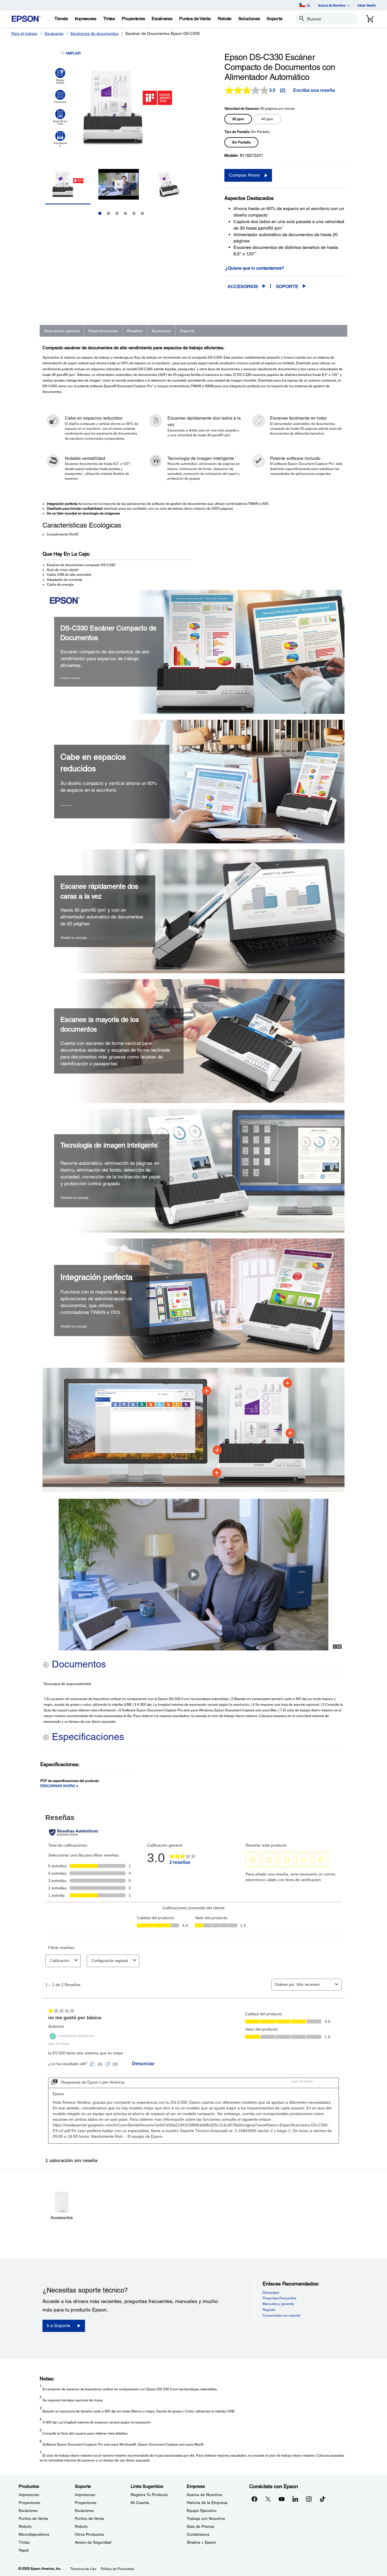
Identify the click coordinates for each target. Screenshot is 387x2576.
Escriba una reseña (314, 90)
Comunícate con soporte (281, 2315)
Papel (24, 2550)
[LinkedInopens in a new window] (295, 2499)
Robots (25, 2526)
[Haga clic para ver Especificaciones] (60, 117)
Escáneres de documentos (94, 33)
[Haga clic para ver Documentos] (60, 139)
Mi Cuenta (140, 2503)
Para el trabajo (24, 33)
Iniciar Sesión (367, 5)
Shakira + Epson (201, 2542)
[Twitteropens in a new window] (268, 2499)
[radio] (238, 119)
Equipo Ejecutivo (202, 2511)
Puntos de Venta (33, 2518)
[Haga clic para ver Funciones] (60, 97)
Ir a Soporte (59, 2326)
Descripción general (62, 331)
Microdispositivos (34, 2534)
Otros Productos (89, 2534)
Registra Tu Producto (149, 2495)
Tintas (24, 2542)
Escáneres (54, 33)
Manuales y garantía (278, 2304)
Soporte (287, 286)
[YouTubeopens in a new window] (282, 2499)
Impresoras (29, 2495)
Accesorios (243, 286)
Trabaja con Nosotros (206, 2518)
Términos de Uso (83, 2569)
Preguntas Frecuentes (279, 2298)
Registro (269, 2310)
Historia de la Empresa (207, 2503)
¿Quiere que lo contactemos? (255, 268)
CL (309, 5)
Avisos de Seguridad (93, 2542)
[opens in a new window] (322, 2499)
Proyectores (29, 2503)
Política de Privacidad (117, 2569)
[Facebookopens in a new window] (254, 2499)
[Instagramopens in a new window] (309, 2499)
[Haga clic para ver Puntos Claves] (60, 76)
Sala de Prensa (200, 2526)
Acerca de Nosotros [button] (332, 5)
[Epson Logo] (26, 19)
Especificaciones (103, 331)
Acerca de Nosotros (204, 2495)
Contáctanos (198, 2534)
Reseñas (135, 331)
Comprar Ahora (244, 175)
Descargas (271, 2293)
